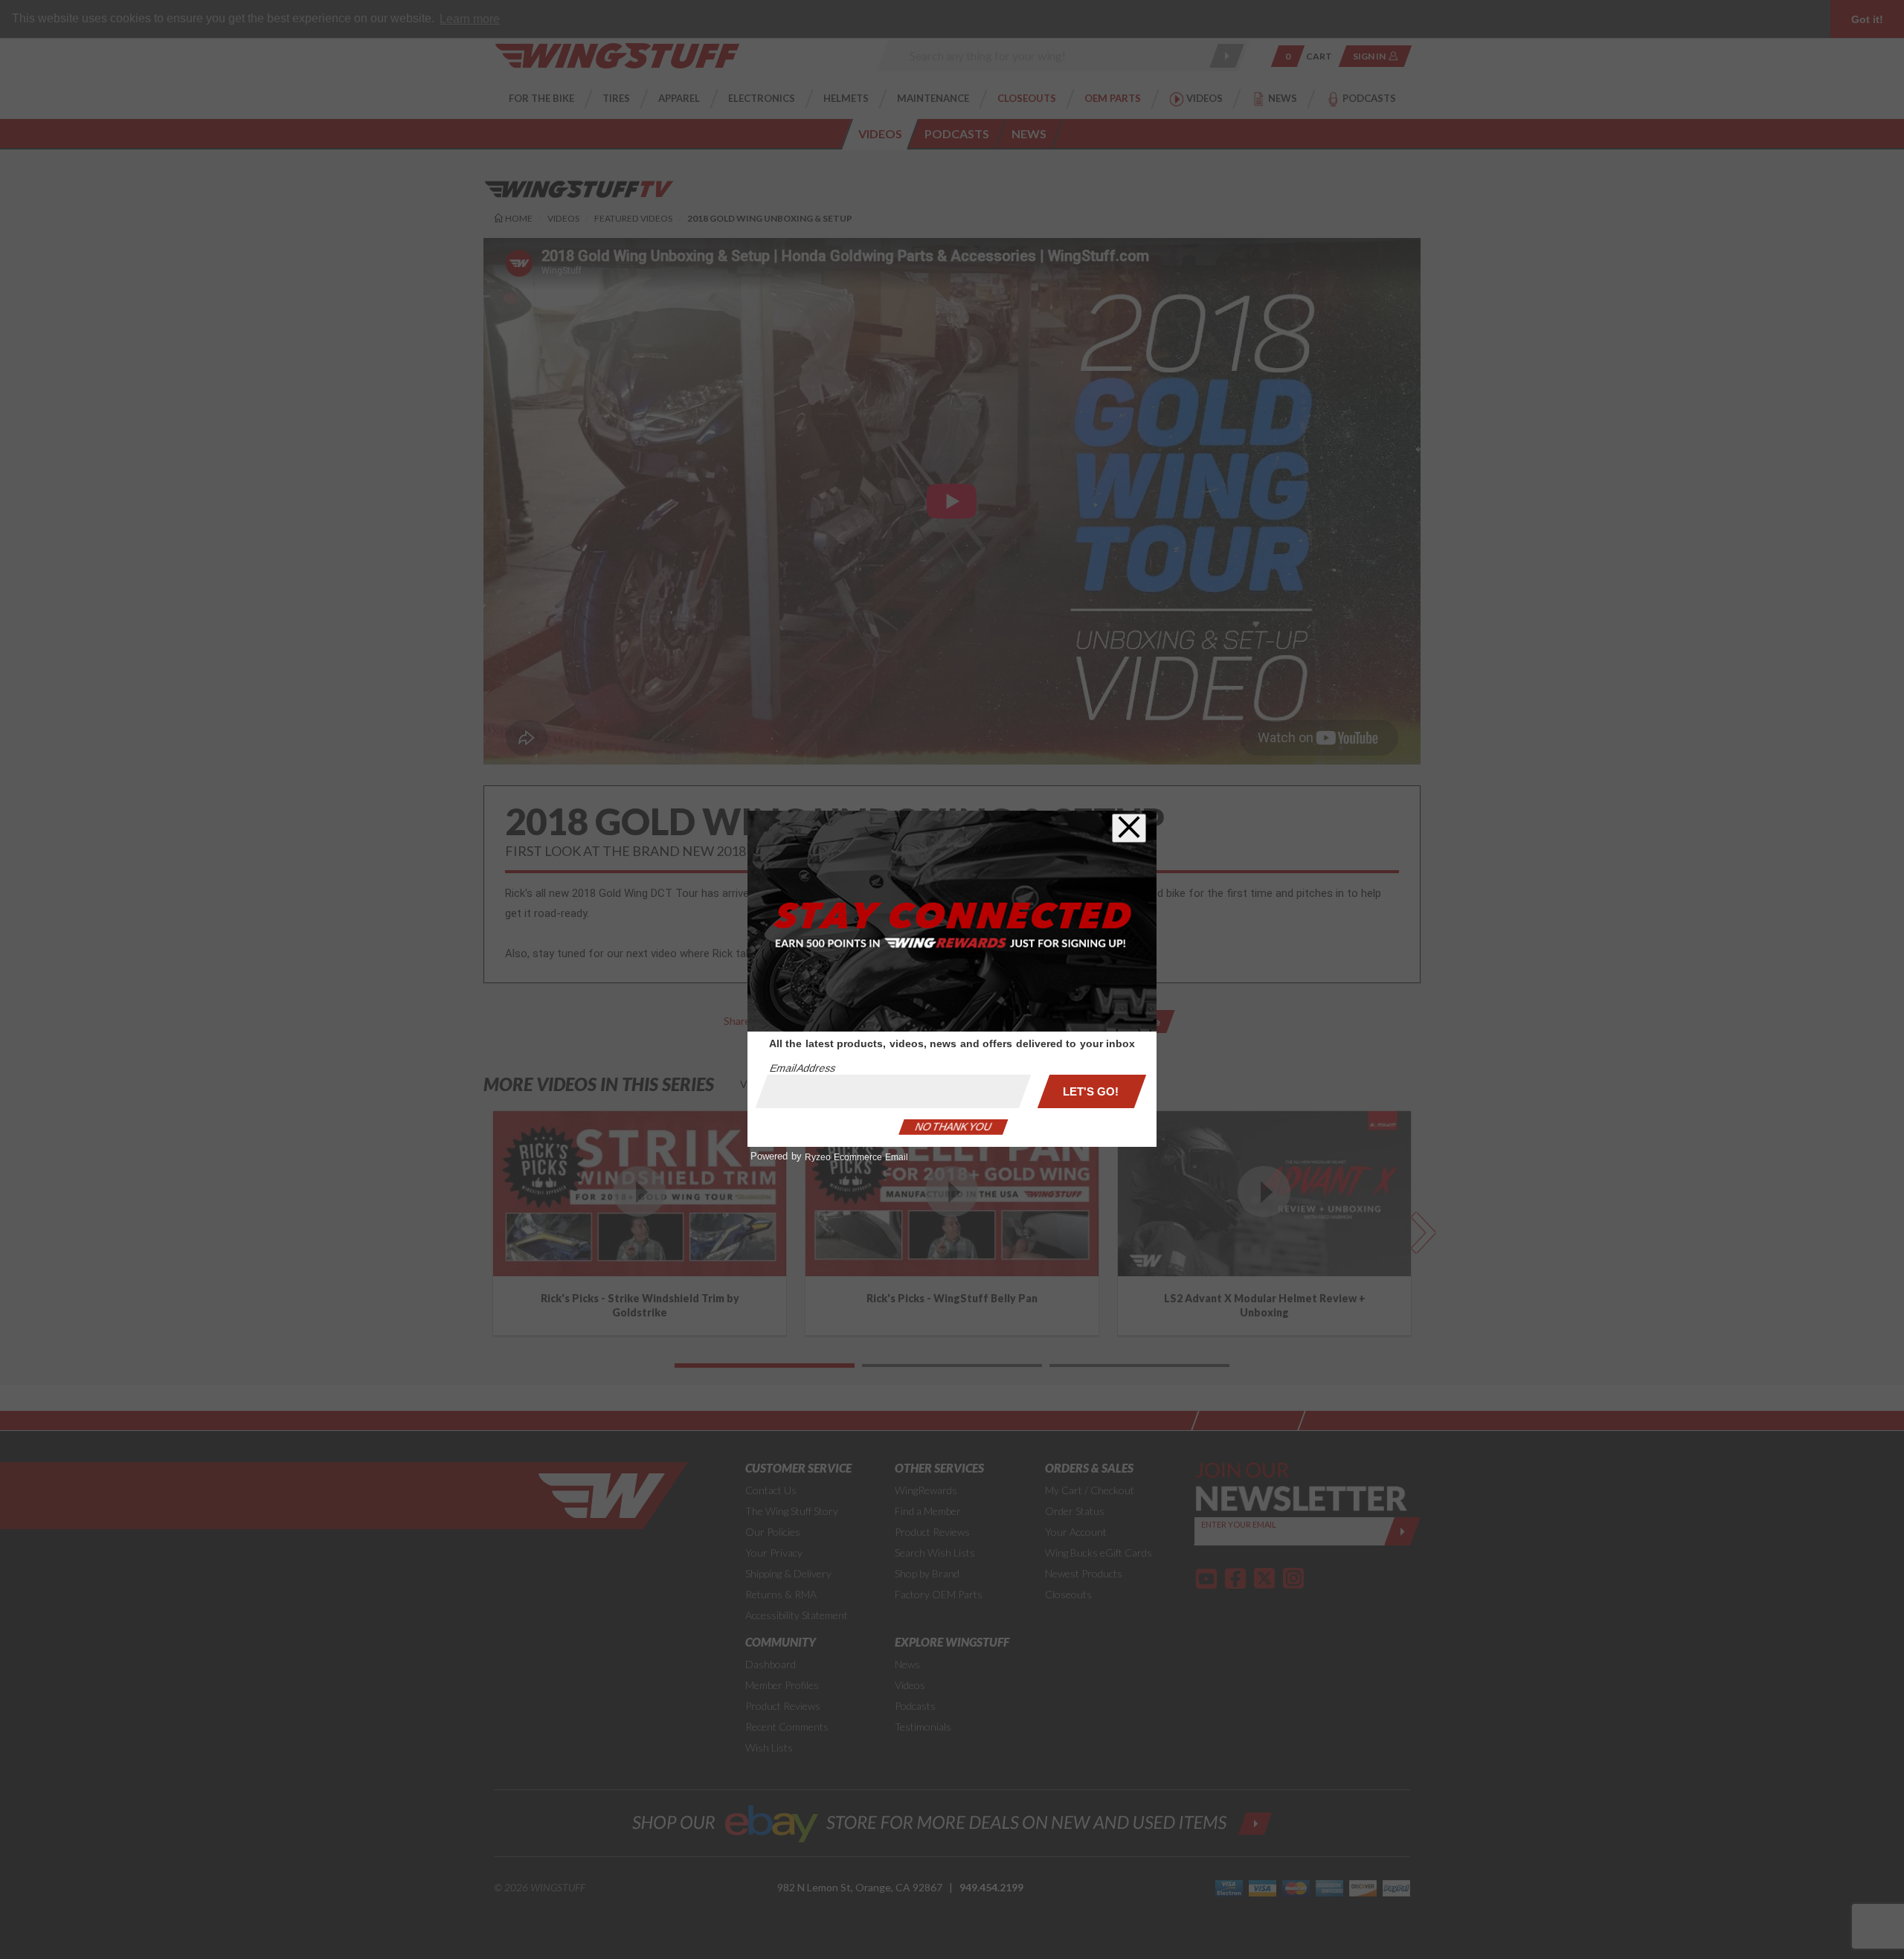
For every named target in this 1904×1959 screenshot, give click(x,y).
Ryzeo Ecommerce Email (856, 1157)
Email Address (803, 1068)
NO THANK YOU (953, 1127)
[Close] (1129, 828)
